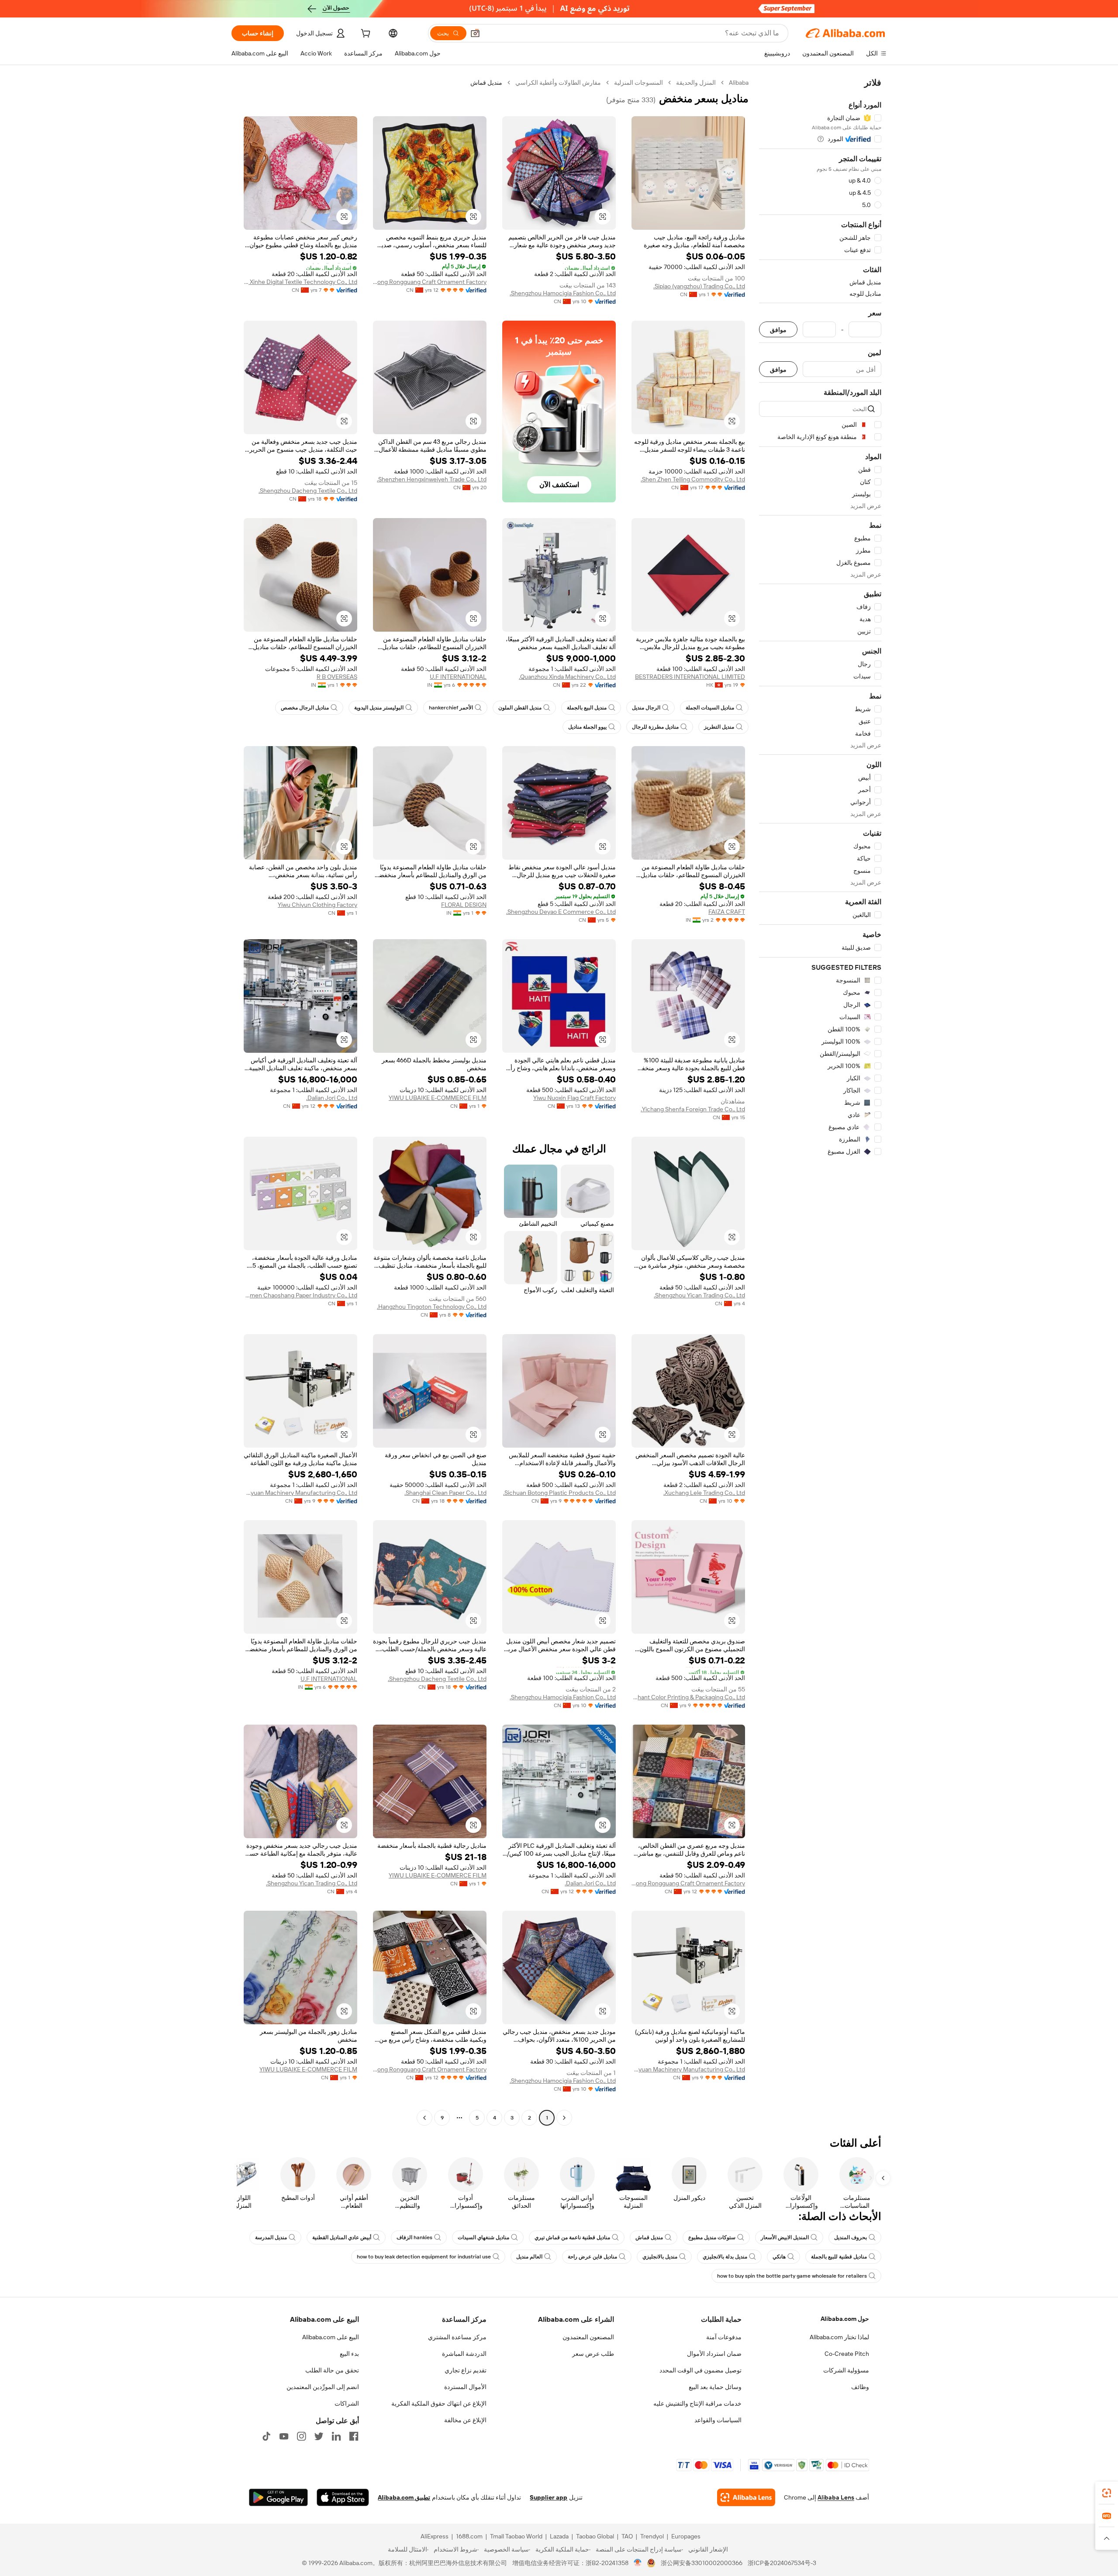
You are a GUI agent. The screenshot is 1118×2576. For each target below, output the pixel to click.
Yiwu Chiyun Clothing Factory (317, 905)
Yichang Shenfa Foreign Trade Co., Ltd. (693, 1109)
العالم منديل (529, 2257)
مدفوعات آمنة (724, 2337)
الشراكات (347, 2403)
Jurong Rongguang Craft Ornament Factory (430, 282)
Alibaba (739, 83)
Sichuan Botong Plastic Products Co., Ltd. (559, 1493)
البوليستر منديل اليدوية (379, 708)
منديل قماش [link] (486, 83)
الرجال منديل (646, 708)
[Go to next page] (424, 2118)
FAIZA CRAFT (727, 912)
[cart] (365, 35)
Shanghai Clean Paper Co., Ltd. (445, 1493)
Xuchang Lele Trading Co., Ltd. (704, 1493)
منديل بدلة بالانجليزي (725, 2257)
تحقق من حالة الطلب (332, 2370)
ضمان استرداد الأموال (714, 2354)
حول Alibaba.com (845, 2319)
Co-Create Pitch (847, 2354)
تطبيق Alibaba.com (404, 2497)
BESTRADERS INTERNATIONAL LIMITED (690, 677)
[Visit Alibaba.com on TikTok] (266, 2436)
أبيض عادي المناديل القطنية (342, 2237)
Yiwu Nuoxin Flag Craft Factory (575, 1098)
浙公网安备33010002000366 (702, 2563)
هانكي (779, 2257)
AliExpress (435, 2536)
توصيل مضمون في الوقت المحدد (700, 2370)
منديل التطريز (719, 727)
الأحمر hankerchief (451, 708)
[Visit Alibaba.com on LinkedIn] (336, 2436)
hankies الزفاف (414, 2237)
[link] (1107, 2493)
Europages (686, 2536)
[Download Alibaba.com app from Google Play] (278, 2497)
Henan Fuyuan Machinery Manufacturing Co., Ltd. (300, 1493)
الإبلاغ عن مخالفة (465, 2420)
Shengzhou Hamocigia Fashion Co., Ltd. (563, 293)
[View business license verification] (638, 2563)
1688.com (469, 2536)
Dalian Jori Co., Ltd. (332, 1098)
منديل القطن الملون (520, 708)
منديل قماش (649, 2237)
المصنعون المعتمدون (588, 2337)
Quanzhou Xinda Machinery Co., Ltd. (567, 677)
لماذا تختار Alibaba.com (839, 2337)
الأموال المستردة (465, 2387)
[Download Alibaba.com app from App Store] (343, 2497)
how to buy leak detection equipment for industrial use (424, 2257)
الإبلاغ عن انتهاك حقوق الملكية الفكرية (439, 2403)
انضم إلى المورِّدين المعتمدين (323, 2387)
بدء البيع (349, 2354)
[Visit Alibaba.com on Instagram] (301, 2436)
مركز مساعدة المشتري (457, 2337)
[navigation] (820, 1101)
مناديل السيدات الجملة (710, 708)
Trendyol (652, 2536)
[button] (475, 33)
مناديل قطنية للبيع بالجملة (839, 2257)
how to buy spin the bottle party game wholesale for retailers (792, 2276)
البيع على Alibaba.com (331, 2337)
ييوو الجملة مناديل (587, 727)
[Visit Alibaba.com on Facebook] (354, 2436)
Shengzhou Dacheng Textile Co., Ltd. (308, 491)
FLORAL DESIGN (464, 905)
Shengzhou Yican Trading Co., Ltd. (699, 1295)
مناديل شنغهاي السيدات (483, 2237)
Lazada (559, 2536)
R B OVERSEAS (337, 677)
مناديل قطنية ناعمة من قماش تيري (572, 2237)
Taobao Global (595, 2536)
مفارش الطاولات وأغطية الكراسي (558, 83)
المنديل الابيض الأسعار (785, 2237)
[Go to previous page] (564, 2118)
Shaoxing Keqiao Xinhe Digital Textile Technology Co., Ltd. (300, 282)
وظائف (860, 2387)
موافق (778, 330)
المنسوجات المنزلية (638, 83)
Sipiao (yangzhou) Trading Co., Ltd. (699, 286)
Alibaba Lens (836, 2497)
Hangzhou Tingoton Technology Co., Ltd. (432, 1307)
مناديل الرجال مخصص (305, 708)
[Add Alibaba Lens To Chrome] (746, 2497)
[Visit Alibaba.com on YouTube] (284, 2436)
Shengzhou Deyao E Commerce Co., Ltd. (561, 912)
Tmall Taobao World (516, 2536)
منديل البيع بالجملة (587, 708)
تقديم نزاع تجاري (466, 2370)
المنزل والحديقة (696, 83)
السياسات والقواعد (718, 2420)
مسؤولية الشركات (846, 2370)
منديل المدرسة (271, 2237)
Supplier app (549, 2497)
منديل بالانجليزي (660, 2257)
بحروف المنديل (851, 2237)
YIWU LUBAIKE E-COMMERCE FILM (438, 1098)
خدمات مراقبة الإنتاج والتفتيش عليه (697, 2403)
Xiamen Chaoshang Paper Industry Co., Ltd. (300, 1295)
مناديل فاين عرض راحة (592, 2257)
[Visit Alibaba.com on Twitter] (319, 2436)
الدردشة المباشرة (464, 2354)
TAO (627, 2536)
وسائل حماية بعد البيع (715, 2387)
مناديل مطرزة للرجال (655, 727)
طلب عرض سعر (593, 2354)
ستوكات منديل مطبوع (712, 2237)
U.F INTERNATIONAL (458, 677)
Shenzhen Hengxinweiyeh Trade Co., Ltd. (432, 479)
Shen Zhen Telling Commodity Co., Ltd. (693, 479)
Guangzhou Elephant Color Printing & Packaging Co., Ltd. (688, 1697)
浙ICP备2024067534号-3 (782, 2563)
